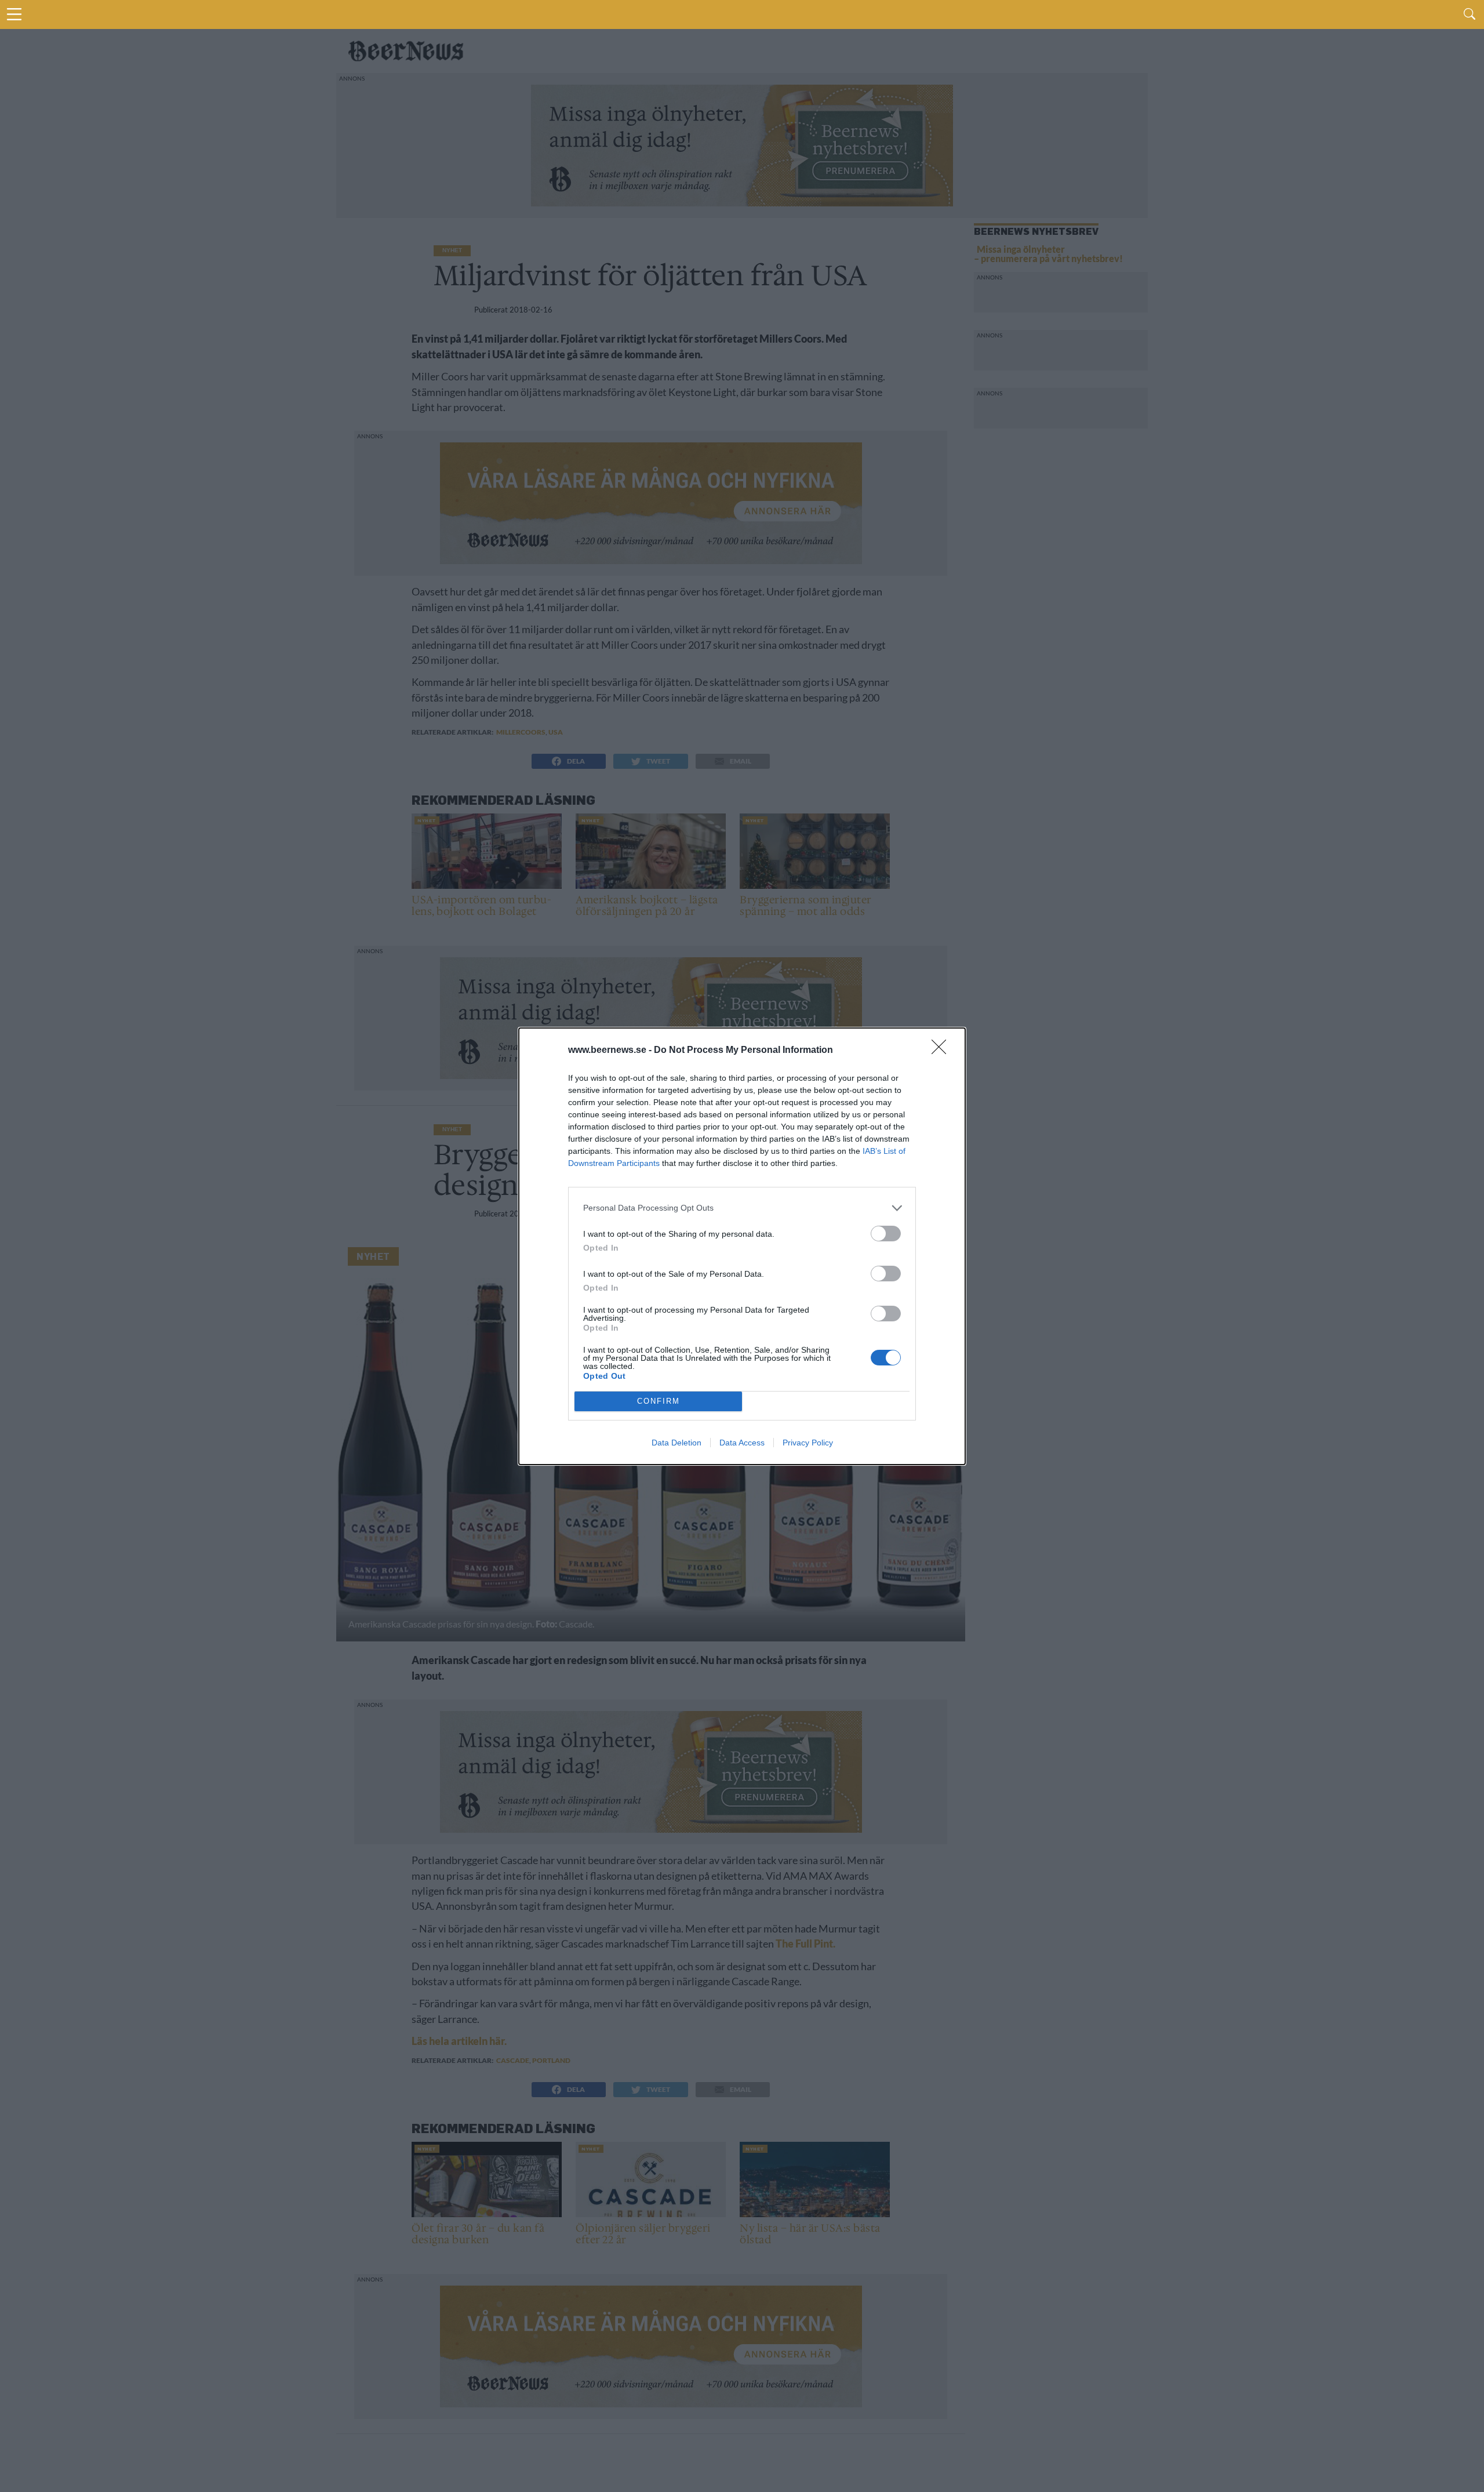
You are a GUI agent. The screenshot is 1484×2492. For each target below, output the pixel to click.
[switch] (886, 1234)
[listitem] (742, 1208)
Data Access (742, 1443)
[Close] (943, 1051)
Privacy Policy (808, 1443)
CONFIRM (659, 1401)
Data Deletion (676, 1443)
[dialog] (742, 1246)
